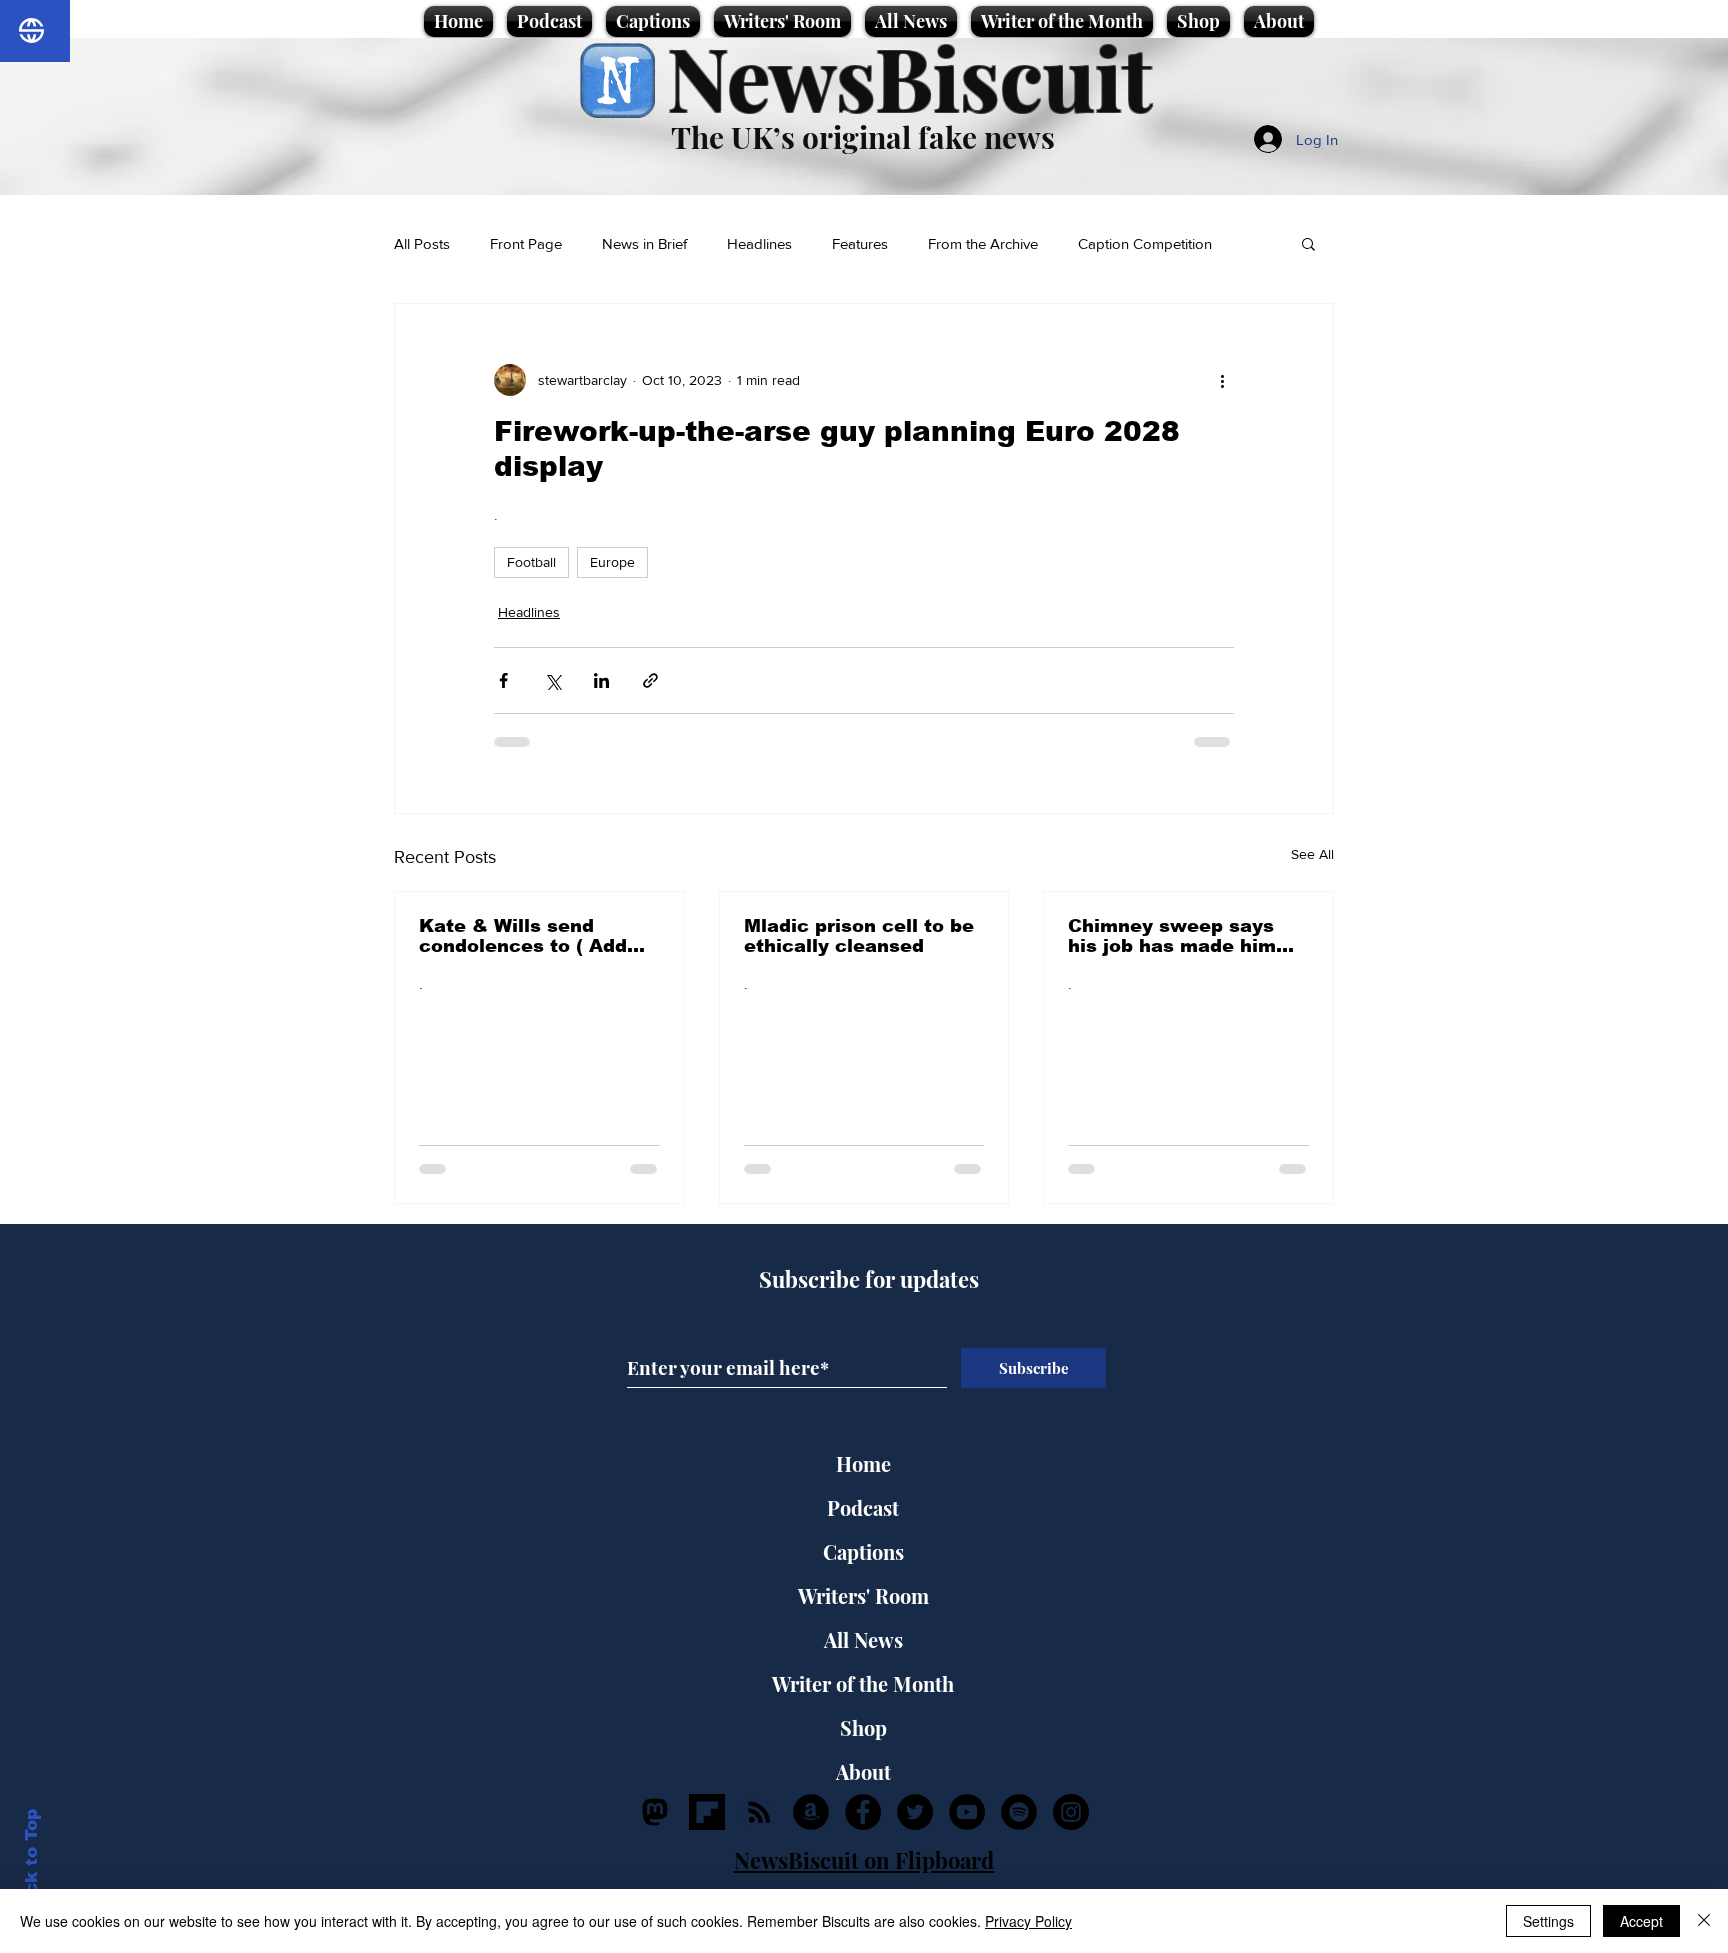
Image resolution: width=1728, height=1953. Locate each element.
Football (531, 562)
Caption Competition (1145, 243)
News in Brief (644, 243)
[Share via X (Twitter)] (552, 680)
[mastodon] (655, 1812)
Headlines (759, 243)
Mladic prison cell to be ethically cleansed (859, 936)
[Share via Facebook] (503, 680)
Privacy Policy (1028, 1921)
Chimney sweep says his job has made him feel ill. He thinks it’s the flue (1172, 936)
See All (1312, 854)
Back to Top (31, 1863)
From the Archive (983, 243)
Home (863, 1463)
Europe (612, 562)
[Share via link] (650, 680)
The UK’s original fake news (863, 137)
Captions (863, 1551)
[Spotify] (1019, 1812)
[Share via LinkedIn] (601, 680)
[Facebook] (863, 1812)
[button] (1308, 243)
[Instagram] (1071, 1812)
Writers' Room (863, 1595)
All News (863, 1639)
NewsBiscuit (909, 76)
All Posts (422, 243)
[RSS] (759, 1812)
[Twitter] (915, 1812)
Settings (1548, 1921)
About (863, 1771)
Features (860, 243)
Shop (863, 1727)
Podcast (863, 1507)
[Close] (1704, 1921)
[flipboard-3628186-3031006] (707, 1812)
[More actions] (1222, 380)
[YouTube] (967, 1812)
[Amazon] (811, 1812)
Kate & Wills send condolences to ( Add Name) (523, 936)
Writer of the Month (863, 1683)
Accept (1641, 1921)
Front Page (526, 243)
